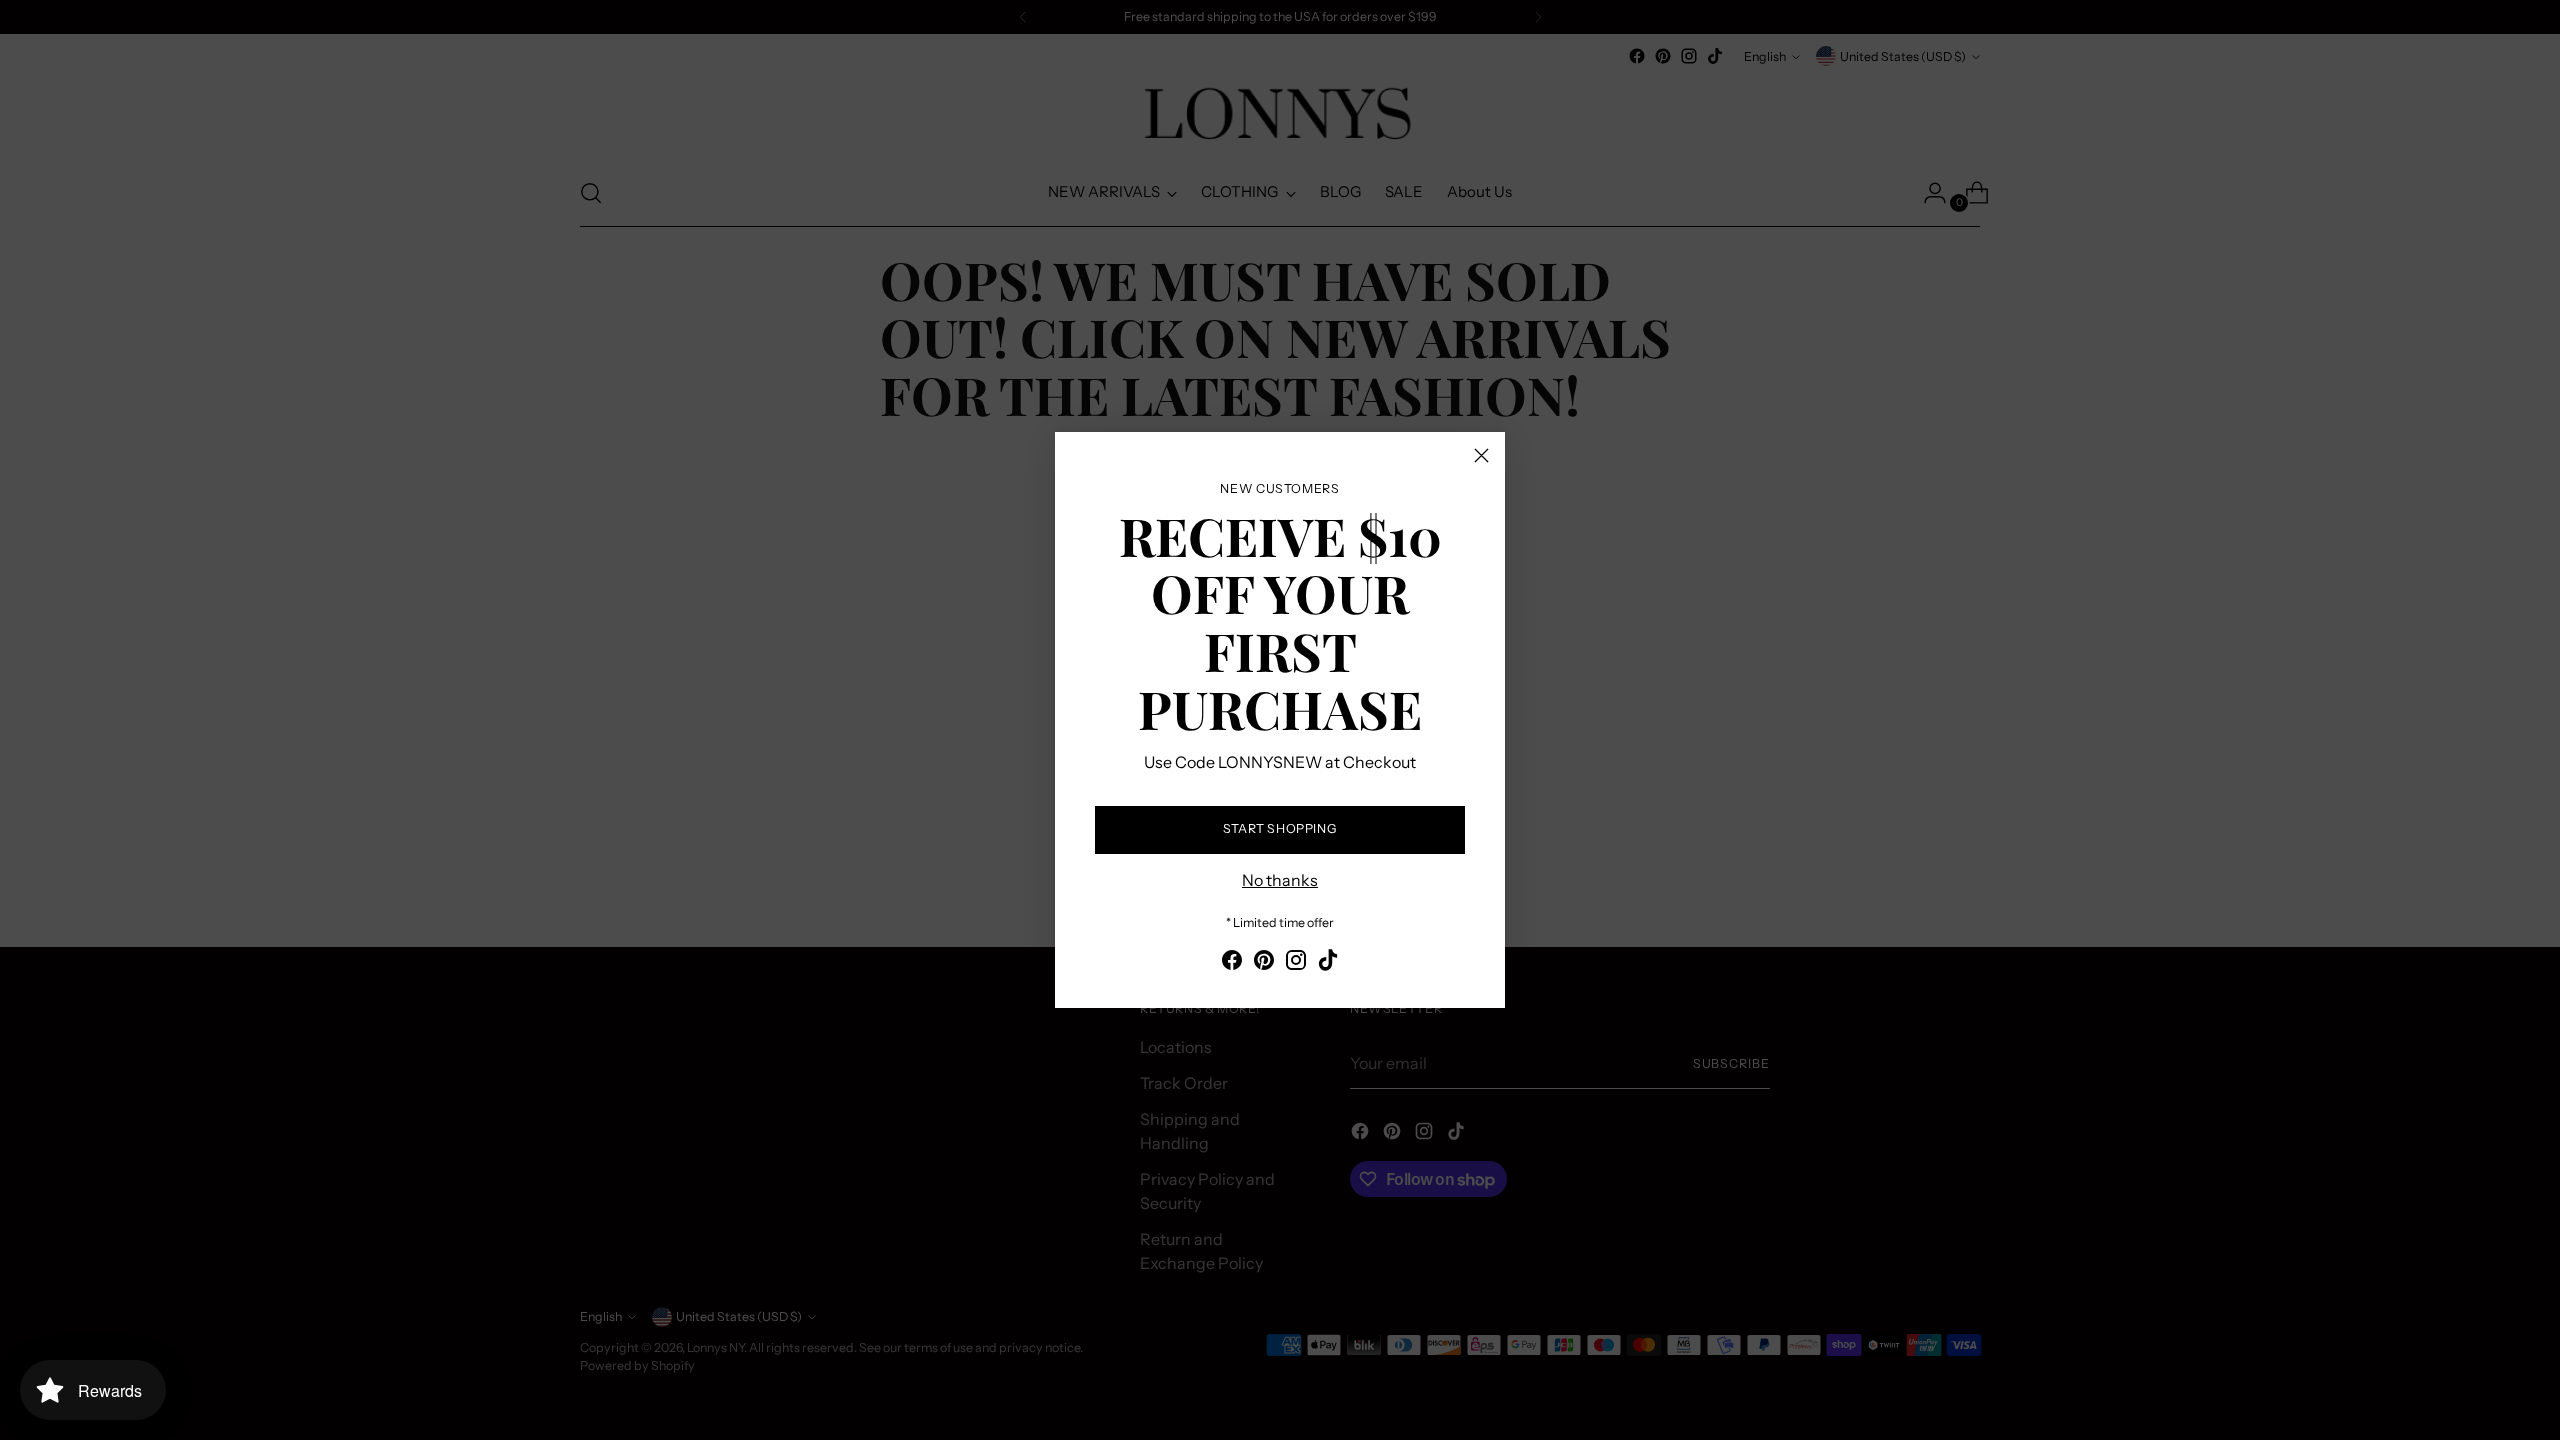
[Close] (1481, 455)
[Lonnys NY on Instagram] (1296, 963)
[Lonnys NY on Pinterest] (1264, 963)
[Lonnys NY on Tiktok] (1328, 963)
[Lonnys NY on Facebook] (1232, 963)
